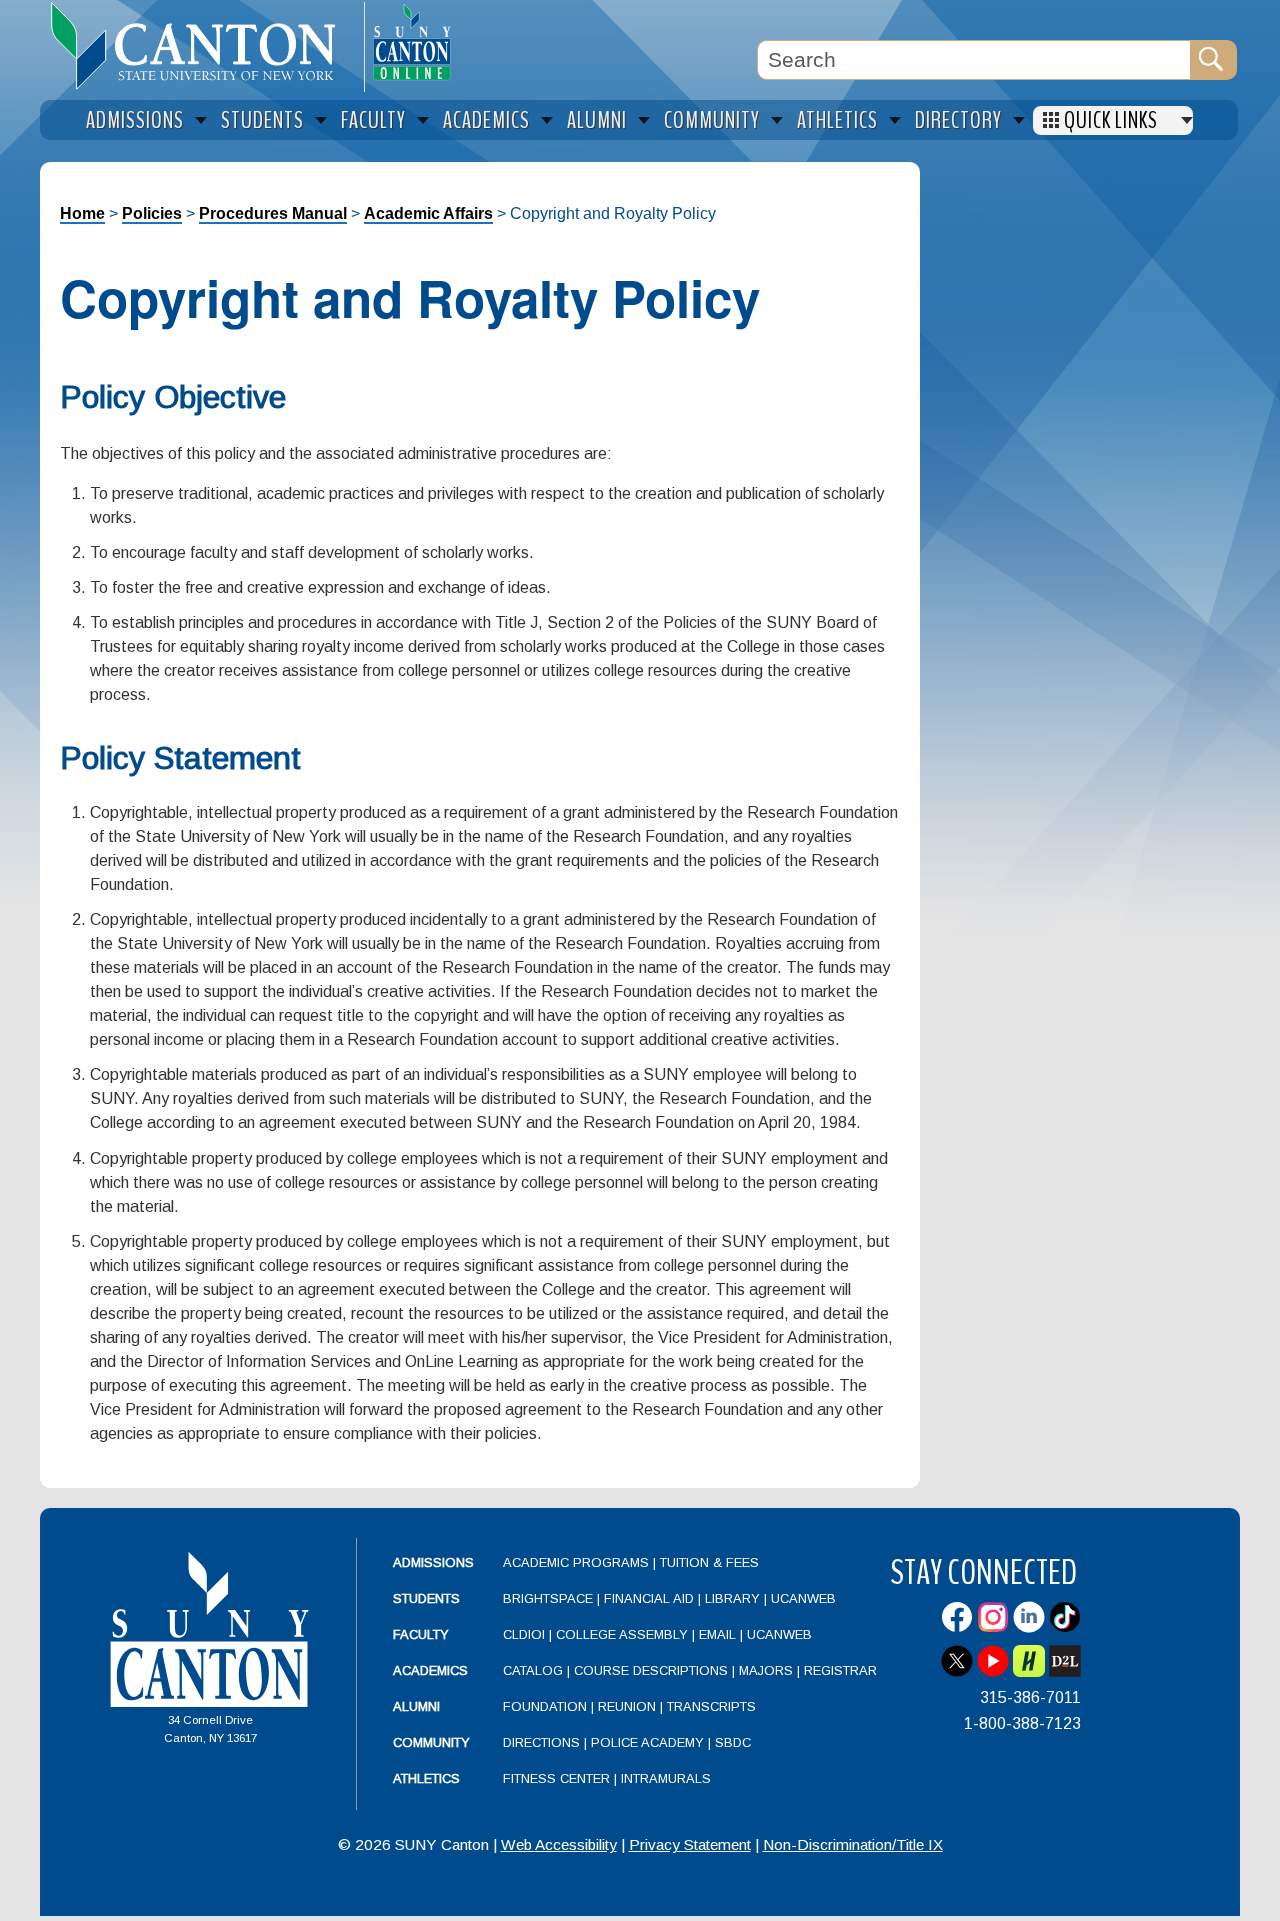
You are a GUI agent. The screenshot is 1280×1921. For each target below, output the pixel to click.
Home (82, 213)
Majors (766, 1670)
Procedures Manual (273, 213)
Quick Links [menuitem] (1111, 120)
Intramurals (666, 1778)
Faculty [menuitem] (373, 120)
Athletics (426, 1778)
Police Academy (647, 1742)
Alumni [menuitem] (597, 120)
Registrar (840, 1670)
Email (717, 1634)
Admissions (433, 1562)
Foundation (545, 1706)
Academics (430, 1670)
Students (426, 1598)
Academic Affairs (428, 213)
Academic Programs (578, 1562)
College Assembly (622, 1634)
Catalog (533, 1670)
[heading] (202, 46)
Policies (152, 213)
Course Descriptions (651, 1670)
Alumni (416, 1706)
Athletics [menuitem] (837, 120)
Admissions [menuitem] (135, 120)
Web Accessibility (559, 1844)
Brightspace (548, 1598)
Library (732, 1598)
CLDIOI (524, 1634)
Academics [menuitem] (486, 120)
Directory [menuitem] (958, 120)
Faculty (421, 1634)
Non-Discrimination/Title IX (853, 1844)
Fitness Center (556, 1778)
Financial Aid (649, 1598)
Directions (541, 1742)
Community (431, 1742)
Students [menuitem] (262, 120)
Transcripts (711, 1706)
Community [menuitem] (712, 120)
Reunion (627, 1706)
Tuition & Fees (709, 1562)
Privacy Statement (690, 1844)
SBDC (733, 1742)
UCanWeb (803, 1598)
